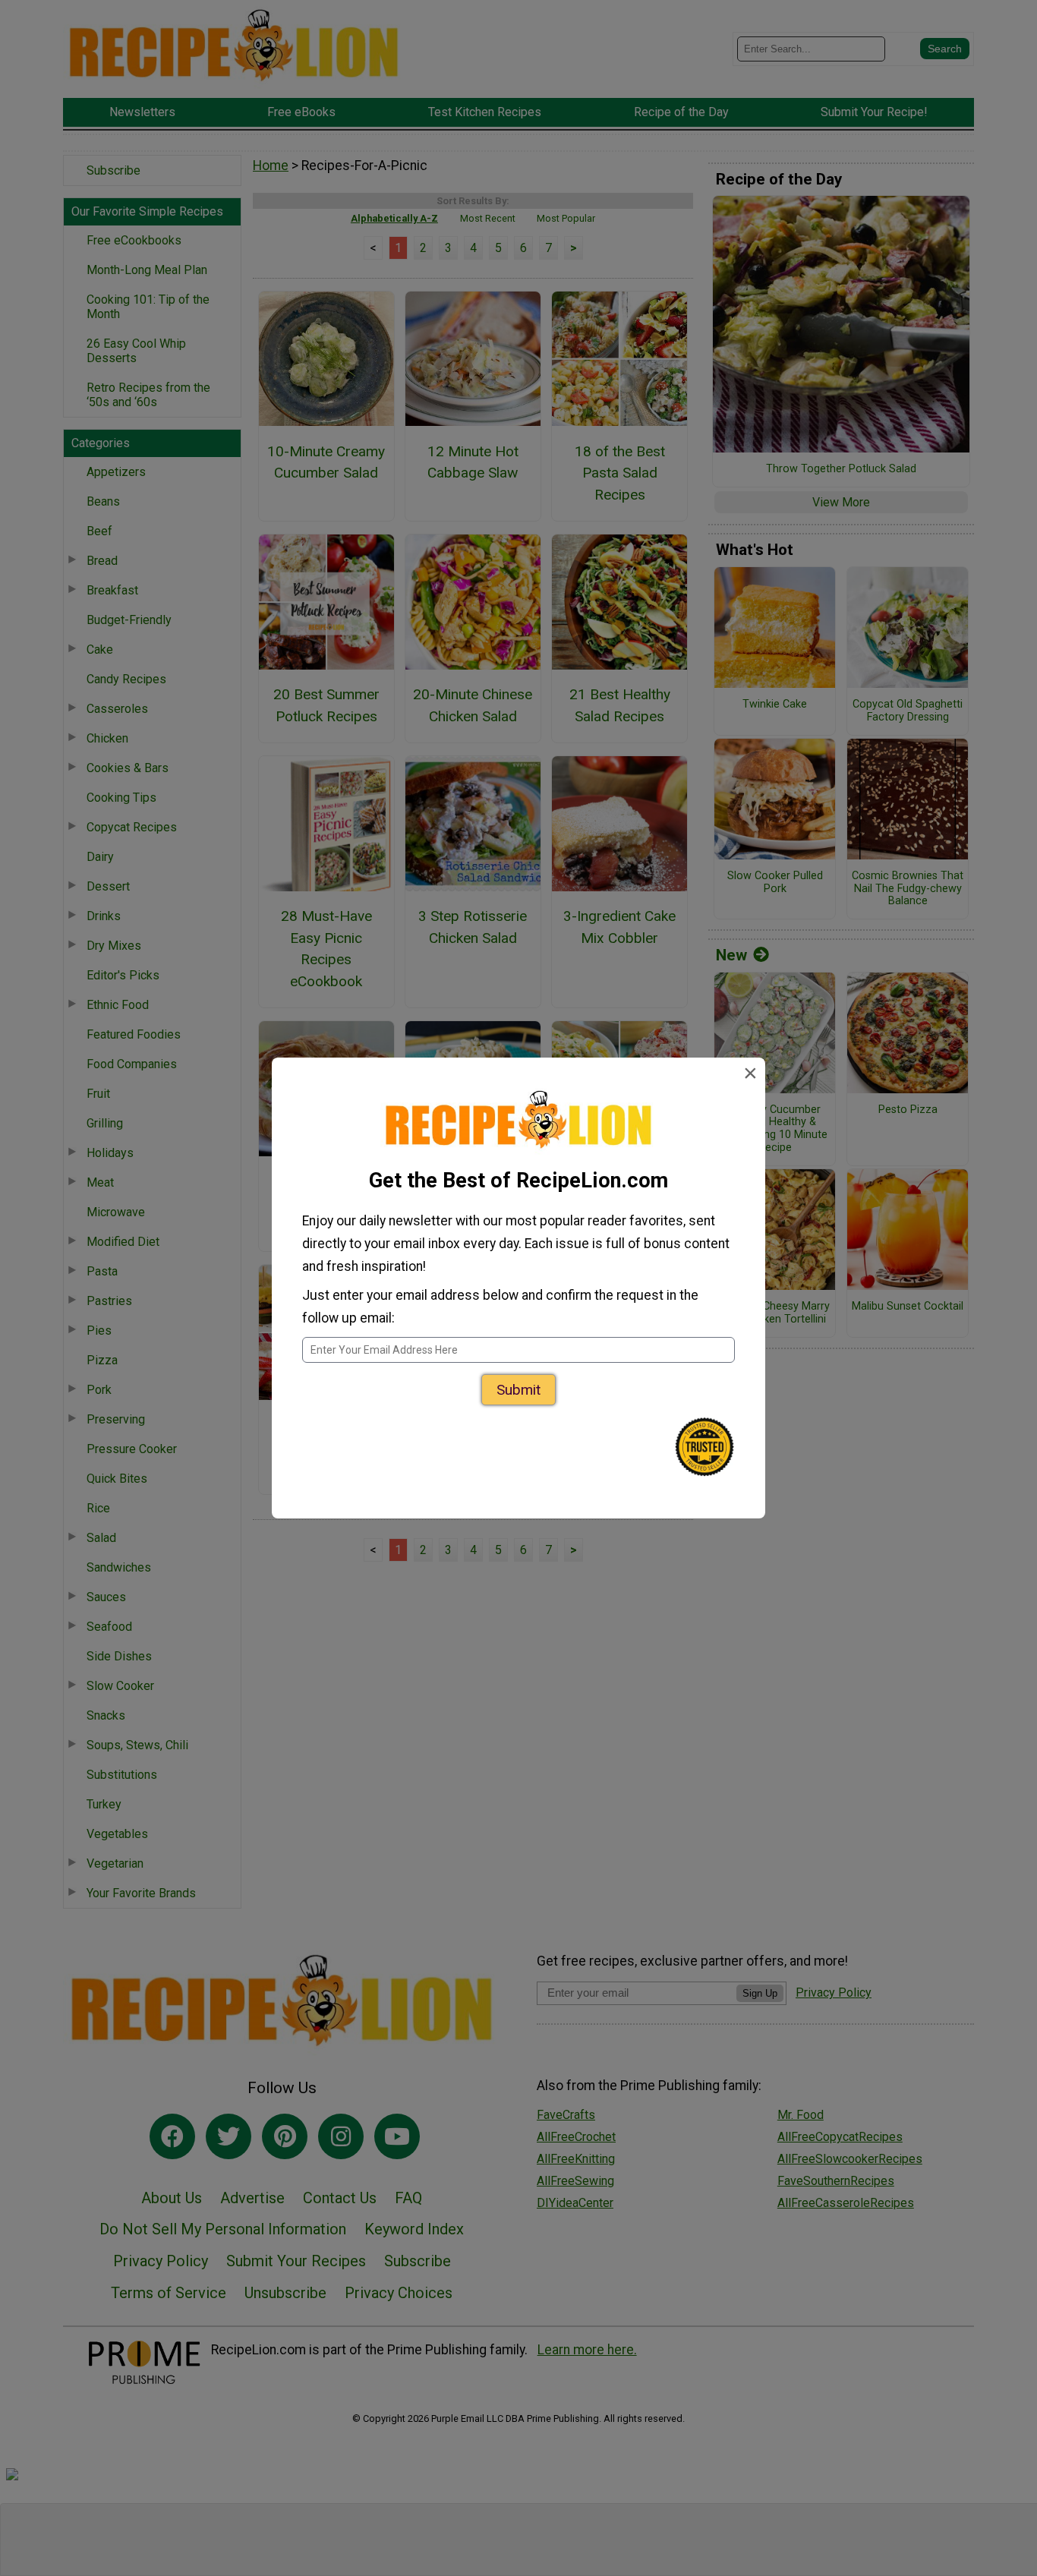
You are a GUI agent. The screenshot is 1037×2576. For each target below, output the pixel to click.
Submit (518, 1390)
